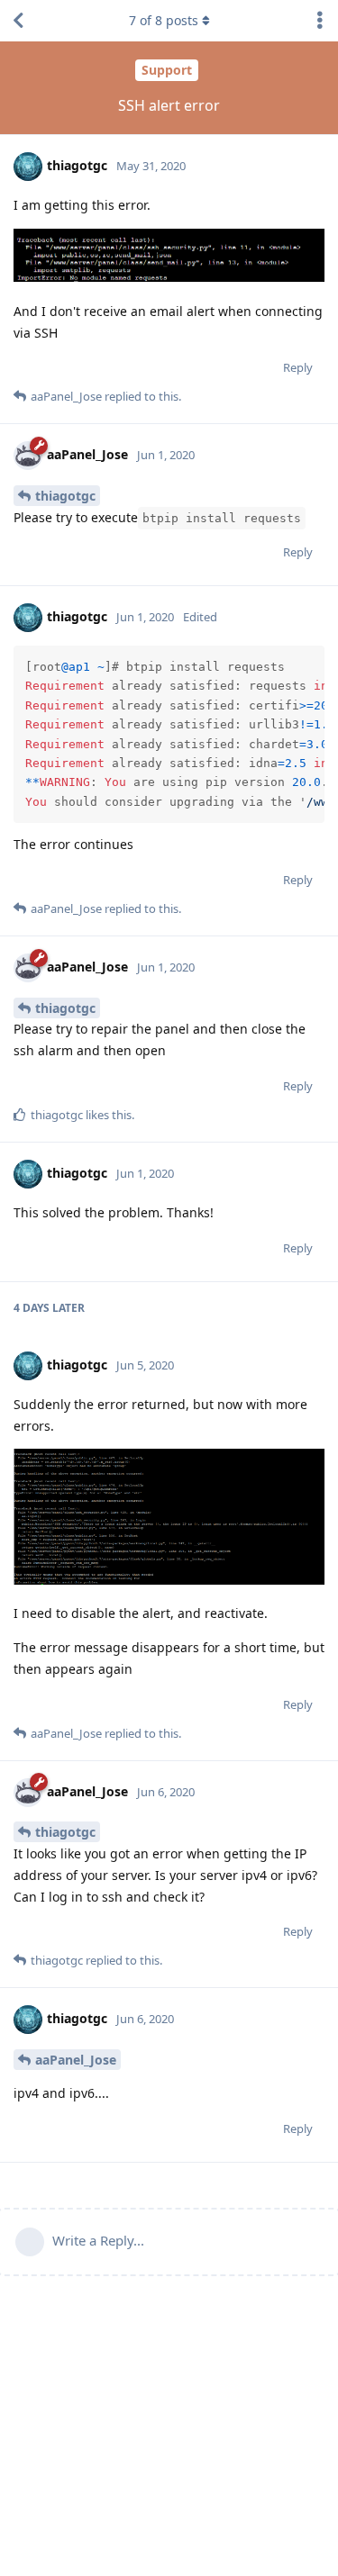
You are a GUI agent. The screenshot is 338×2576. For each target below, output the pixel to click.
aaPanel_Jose (76, 2060)
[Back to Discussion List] (18, 21)
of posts (164, 20)
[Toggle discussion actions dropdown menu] (320, 21)
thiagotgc (65, 496)
